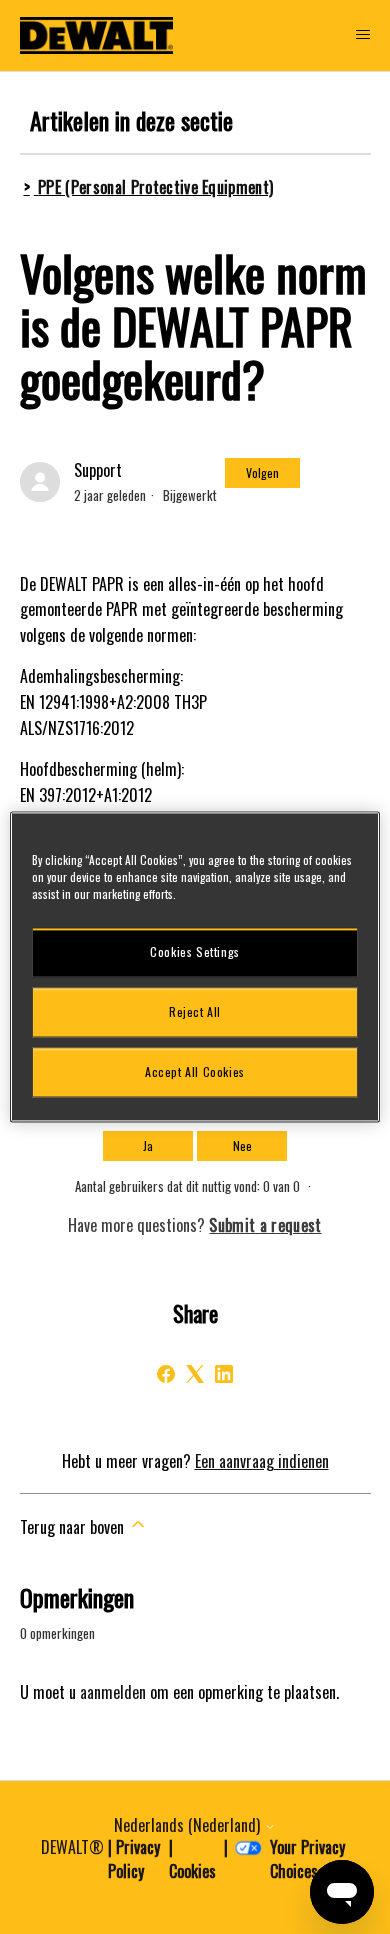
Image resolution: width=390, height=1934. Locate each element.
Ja (148, 1145)
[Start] (97, 35)
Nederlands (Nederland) (189, 1825)
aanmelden (113, 1692)
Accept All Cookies (195, 1071)
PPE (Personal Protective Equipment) (155, 187)
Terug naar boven (74, 1527)
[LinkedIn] (224, 1374)
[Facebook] (166, 1374)
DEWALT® (72, 1847)
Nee (242, 1145)
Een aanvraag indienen (262, 1461)
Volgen (262, 472)
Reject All (195, 1011)
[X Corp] (195, 1374)
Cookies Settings (195, 951)
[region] (195, 966)
